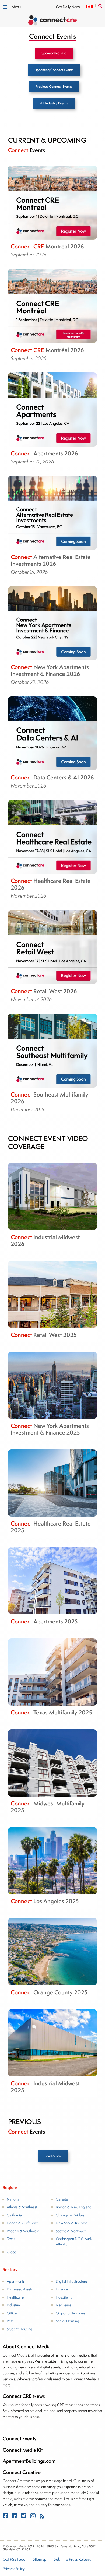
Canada (62, 2199)
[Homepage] (52, 21)
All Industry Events (54, 103)
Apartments (16, 2281)
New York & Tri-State (71, 2223)
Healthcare (15, 2297)
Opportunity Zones (70, 2313)
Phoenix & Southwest (23, 2231)
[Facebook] (6, 2517)
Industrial (14, 2305)
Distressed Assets (20, 2289)
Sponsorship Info (54, 53)
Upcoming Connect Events (54, 70)
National (13, 2199)
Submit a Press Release (73, 2559)
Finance (62, 2289)
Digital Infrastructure (71, 2281)
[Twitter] (24, 2517)
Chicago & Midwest (71, 2215)
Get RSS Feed (14, 2559)
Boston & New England (74, 2207)
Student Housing (20, 2329)
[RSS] (42, 2517)
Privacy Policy (14, 2569)
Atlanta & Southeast (22, 2207)
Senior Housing (67, 2321)
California (14, 2215)
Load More (53, 2156)
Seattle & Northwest (71, 2231)
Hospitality (64, 2297)
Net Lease (64, 2305)
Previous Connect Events (54, 87)
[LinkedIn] (15, 2517)
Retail (11, 2321)
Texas (11, 2239)
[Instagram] (33, 2517)
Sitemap (40, 2559)
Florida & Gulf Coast (23, 2223)
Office (12, 2313)
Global (12, 2252)
